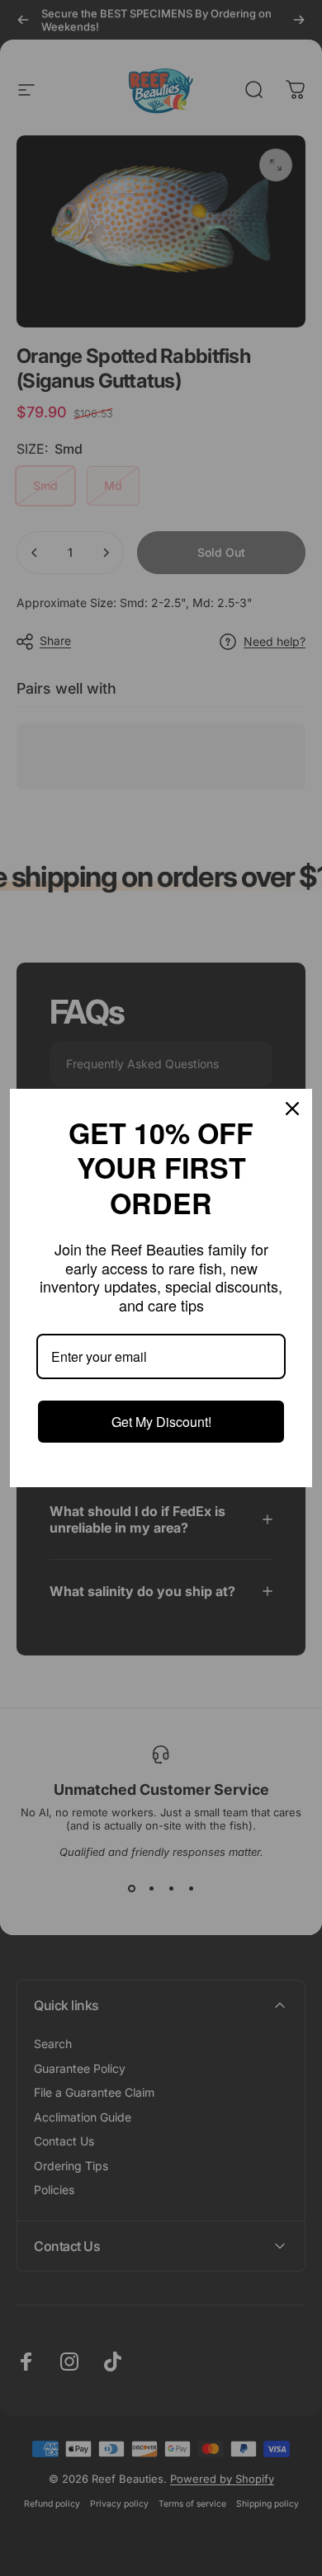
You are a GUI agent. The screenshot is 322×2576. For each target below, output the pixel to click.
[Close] (292, 1109)
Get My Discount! (161, 1422)
